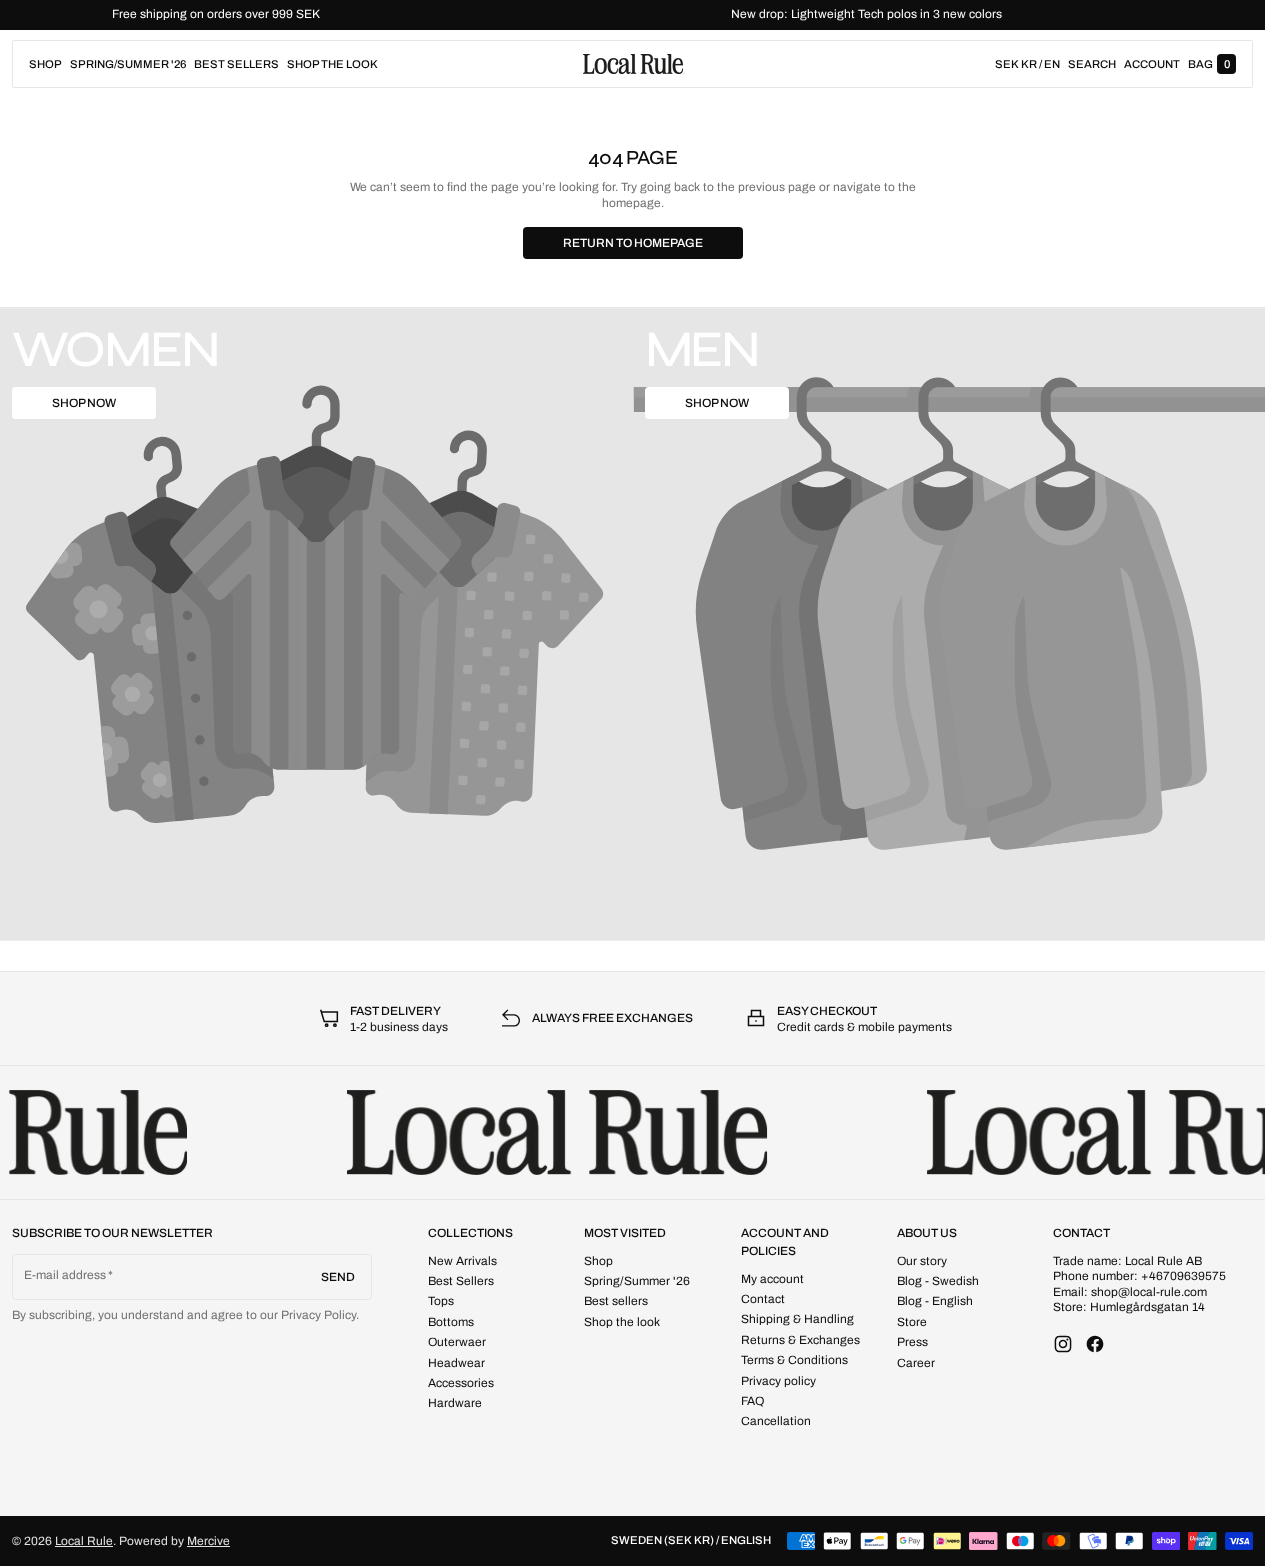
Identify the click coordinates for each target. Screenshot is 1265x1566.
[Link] (632, 15)
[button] (1092, 64)
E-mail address (65, 1275)
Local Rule (84, 1541)
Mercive (208, 1541)
